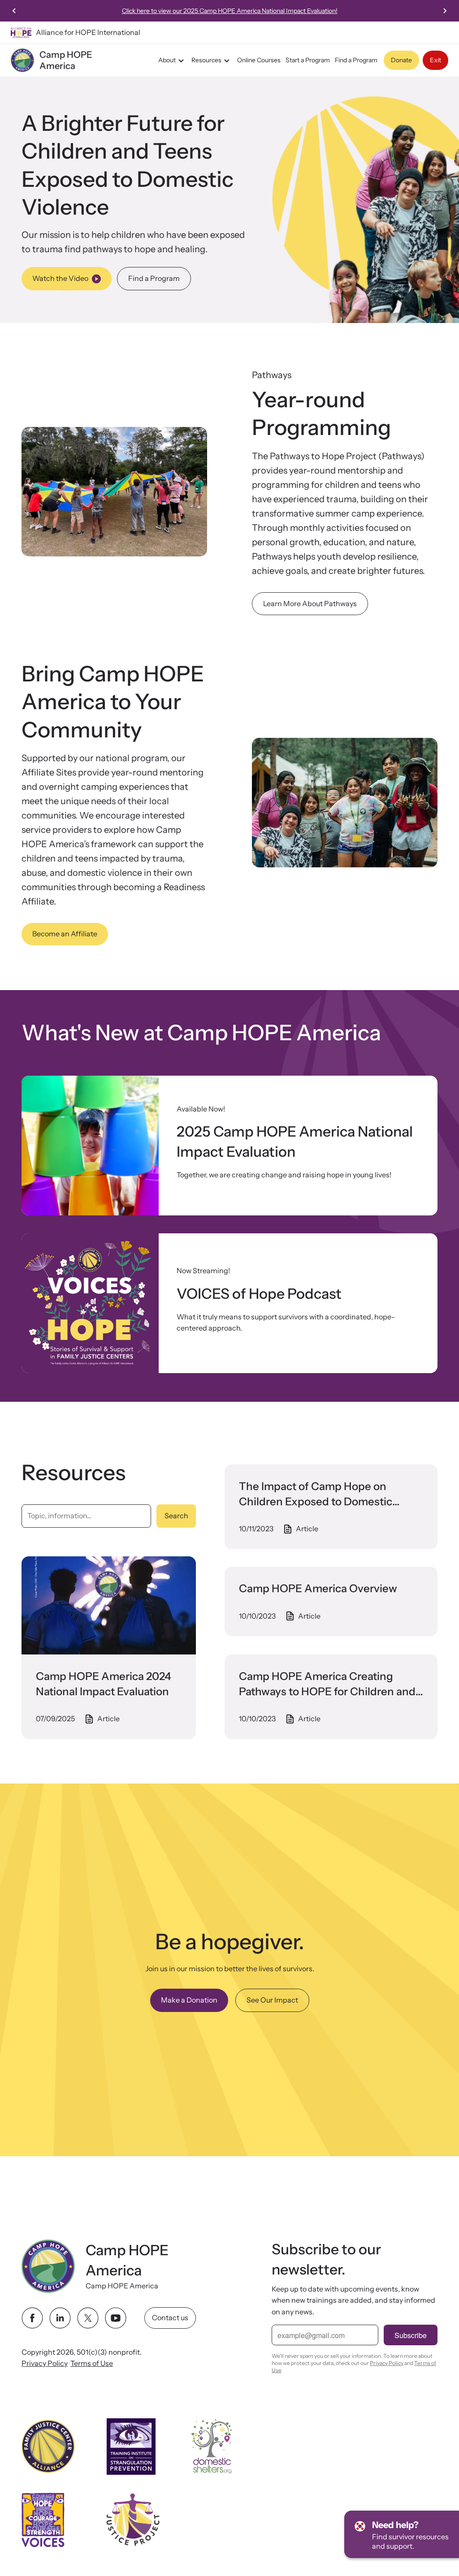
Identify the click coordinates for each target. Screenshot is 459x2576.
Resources (206, 60)
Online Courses (259, 60)
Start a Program (308, 60)
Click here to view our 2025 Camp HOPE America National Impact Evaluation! (230, 11)
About (167, 60)
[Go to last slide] (14, 11)
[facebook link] (32, 2318)
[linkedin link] (60, 2318)
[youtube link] (116, 2318)
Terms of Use (92, 2363)
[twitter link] (88, 2318)
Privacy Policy (45, 2363)
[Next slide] (445, 11)
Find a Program (356, 60)
